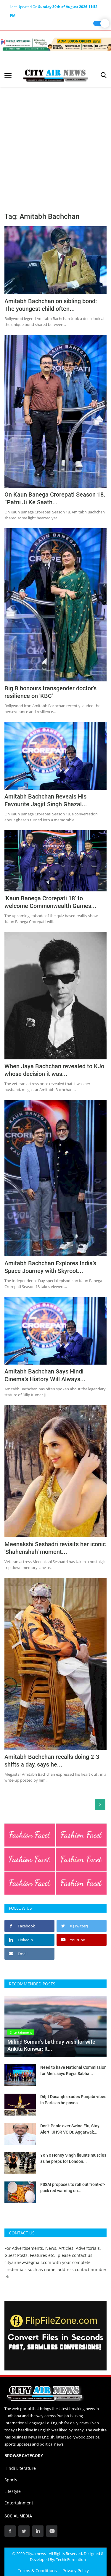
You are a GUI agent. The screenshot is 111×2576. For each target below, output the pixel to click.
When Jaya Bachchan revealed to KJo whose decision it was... (54, 1070)
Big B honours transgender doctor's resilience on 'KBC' (50, 692)
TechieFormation (71, 2559)
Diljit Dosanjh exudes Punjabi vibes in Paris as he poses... (73, 2100)
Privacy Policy (76, 2571)
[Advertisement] (55, 145)
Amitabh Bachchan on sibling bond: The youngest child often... (51, 305)
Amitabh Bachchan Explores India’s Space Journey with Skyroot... (50, 1267)
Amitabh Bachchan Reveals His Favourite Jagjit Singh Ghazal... (46, 800)
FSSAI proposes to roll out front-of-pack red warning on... (73, 2188)
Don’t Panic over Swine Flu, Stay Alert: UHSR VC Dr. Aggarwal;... (70, 2129)
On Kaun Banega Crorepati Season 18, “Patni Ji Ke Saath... (55, 498)
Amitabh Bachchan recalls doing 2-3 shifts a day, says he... (52, 1761)
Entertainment (19, 2503)
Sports (11, 2480)
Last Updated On (54, 8)
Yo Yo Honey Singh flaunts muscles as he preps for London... (73, 2158)
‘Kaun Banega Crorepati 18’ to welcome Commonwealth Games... (50, 902)
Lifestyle (13, 2491)
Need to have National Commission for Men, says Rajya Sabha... (73, 2070)
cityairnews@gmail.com (28, 2262)
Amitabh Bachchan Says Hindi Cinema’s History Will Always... (45, 1375)
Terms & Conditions (37, 2571)
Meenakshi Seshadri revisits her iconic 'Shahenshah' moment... (55, 1548)
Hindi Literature (20, 2468)
